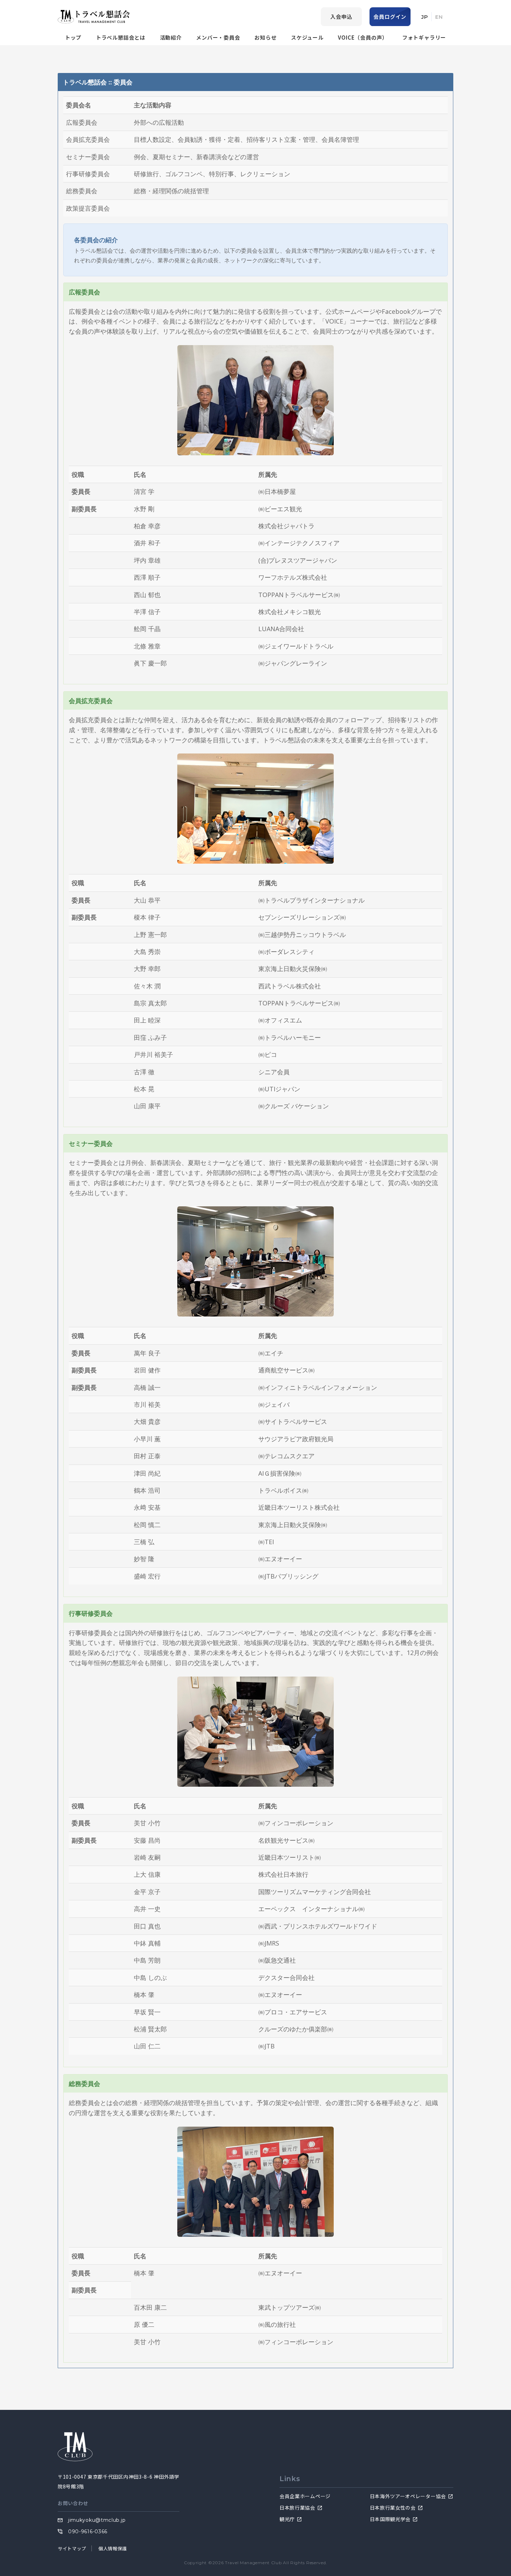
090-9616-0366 (88, 2532)
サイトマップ (72, 2548)
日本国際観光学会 (390, 2519)
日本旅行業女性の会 (393, 2508)
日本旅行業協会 (297, 2508)
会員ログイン (390, 17)
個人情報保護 (113, 2548)
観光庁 (287, 2519)
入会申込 (341, 17)
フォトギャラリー (424, 37)
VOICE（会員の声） (363, 37)
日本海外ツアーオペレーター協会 (408, 2496)
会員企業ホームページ (305, 2496)
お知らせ (265, 37)
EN (439, 17)
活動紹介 (171, 37)
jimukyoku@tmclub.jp (97, 2520)
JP (425, 17)
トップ (73, 37)
